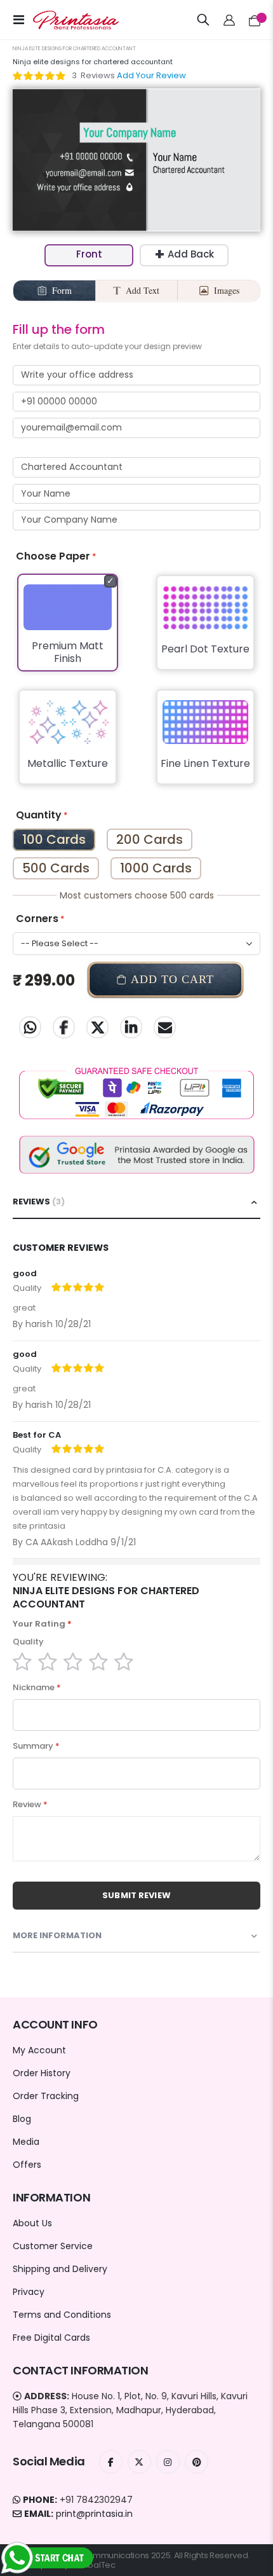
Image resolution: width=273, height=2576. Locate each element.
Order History (42, 2073)
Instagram (168, 2462)
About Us (32, 2223)
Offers (27, 2165)
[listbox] (136, 687)
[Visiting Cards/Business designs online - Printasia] (65, 20)
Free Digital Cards (51, 2338)
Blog (22, 2119)
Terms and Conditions (62, 2315)
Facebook (64, 1027)
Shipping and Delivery (60, 2269)
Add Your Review (151, 75)
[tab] (136, 1202)
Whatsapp (30, 1027)
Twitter (97, 1027)
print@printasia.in (94, 2514)
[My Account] (230, 20)
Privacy (29, 2292)
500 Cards (56, 868)
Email (165, 1027)
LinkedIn (131, 1027)
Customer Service (53, 2246)
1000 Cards (156, 868)
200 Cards (150, 839)
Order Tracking (46, 2096)
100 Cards (54, 839)
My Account (39, 2050)
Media (26, 2142)
